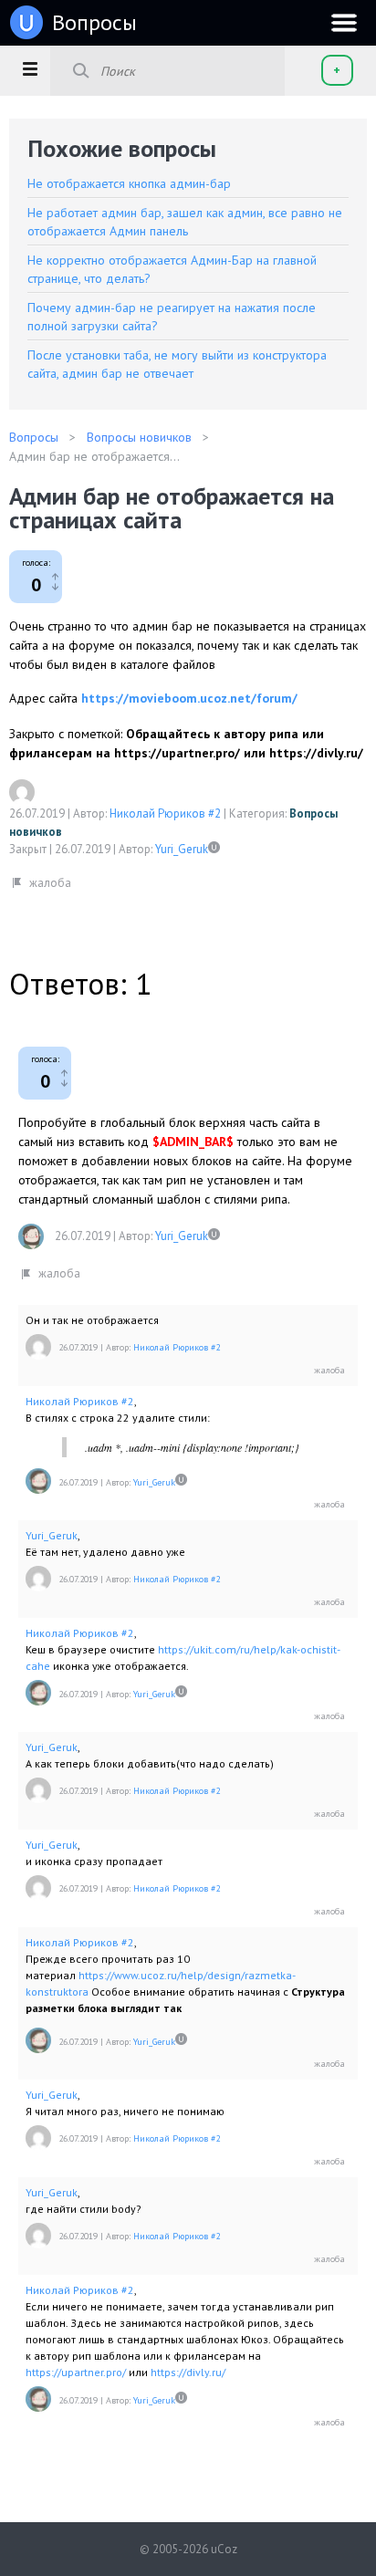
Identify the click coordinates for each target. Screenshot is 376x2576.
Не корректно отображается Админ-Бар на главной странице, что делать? (172, 269)
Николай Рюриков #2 (165, 813)
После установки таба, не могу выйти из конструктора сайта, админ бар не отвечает (177, 364)
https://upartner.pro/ (76, 2372)
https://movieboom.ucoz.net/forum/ (189, 698)
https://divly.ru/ (188, 2372)
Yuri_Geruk (182, 849)
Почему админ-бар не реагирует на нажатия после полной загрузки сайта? (172, 317)
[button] (30, 68)
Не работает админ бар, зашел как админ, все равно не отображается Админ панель (185, 222)
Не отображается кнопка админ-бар (129, 183)
